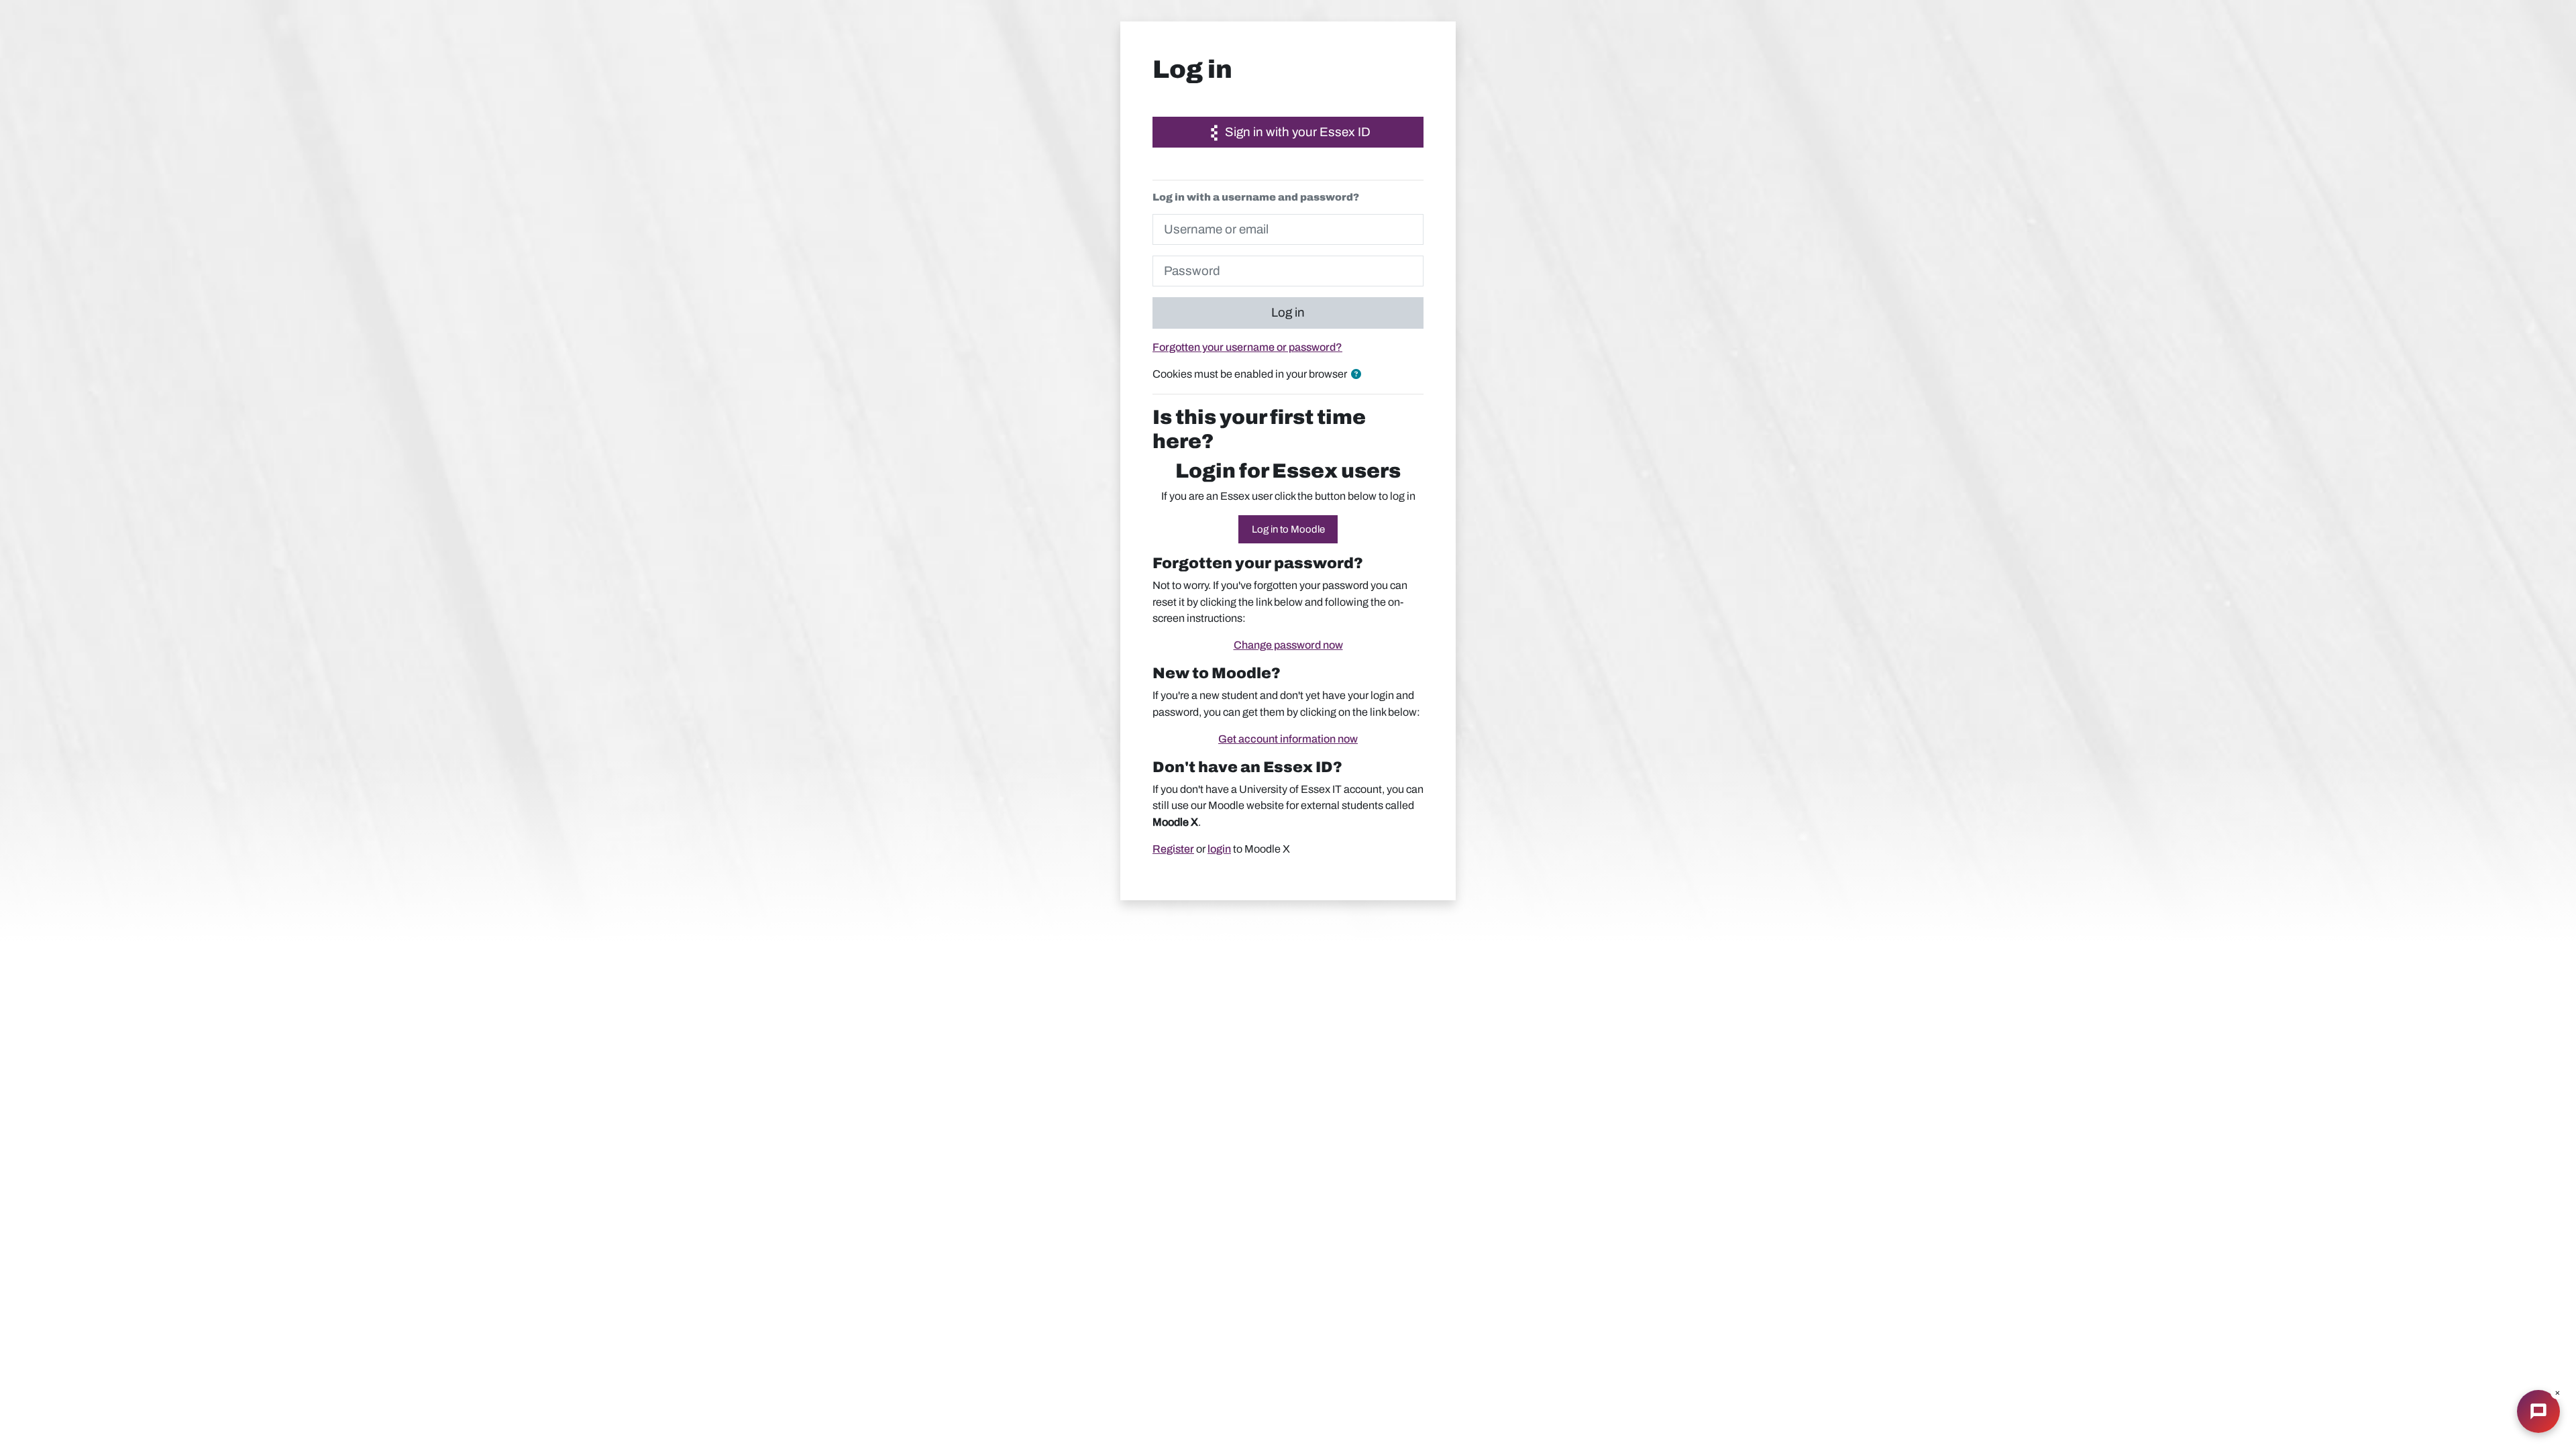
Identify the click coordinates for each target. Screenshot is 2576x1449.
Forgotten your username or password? (1247, 347)
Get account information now (1288, 739)
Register (1173, 849)
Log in (1288, 313)
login (1219, 849)
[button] (1359, 375)
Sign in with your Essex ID (1296, 132)
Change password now (1288, 645)
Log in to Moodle (1288, 529)
